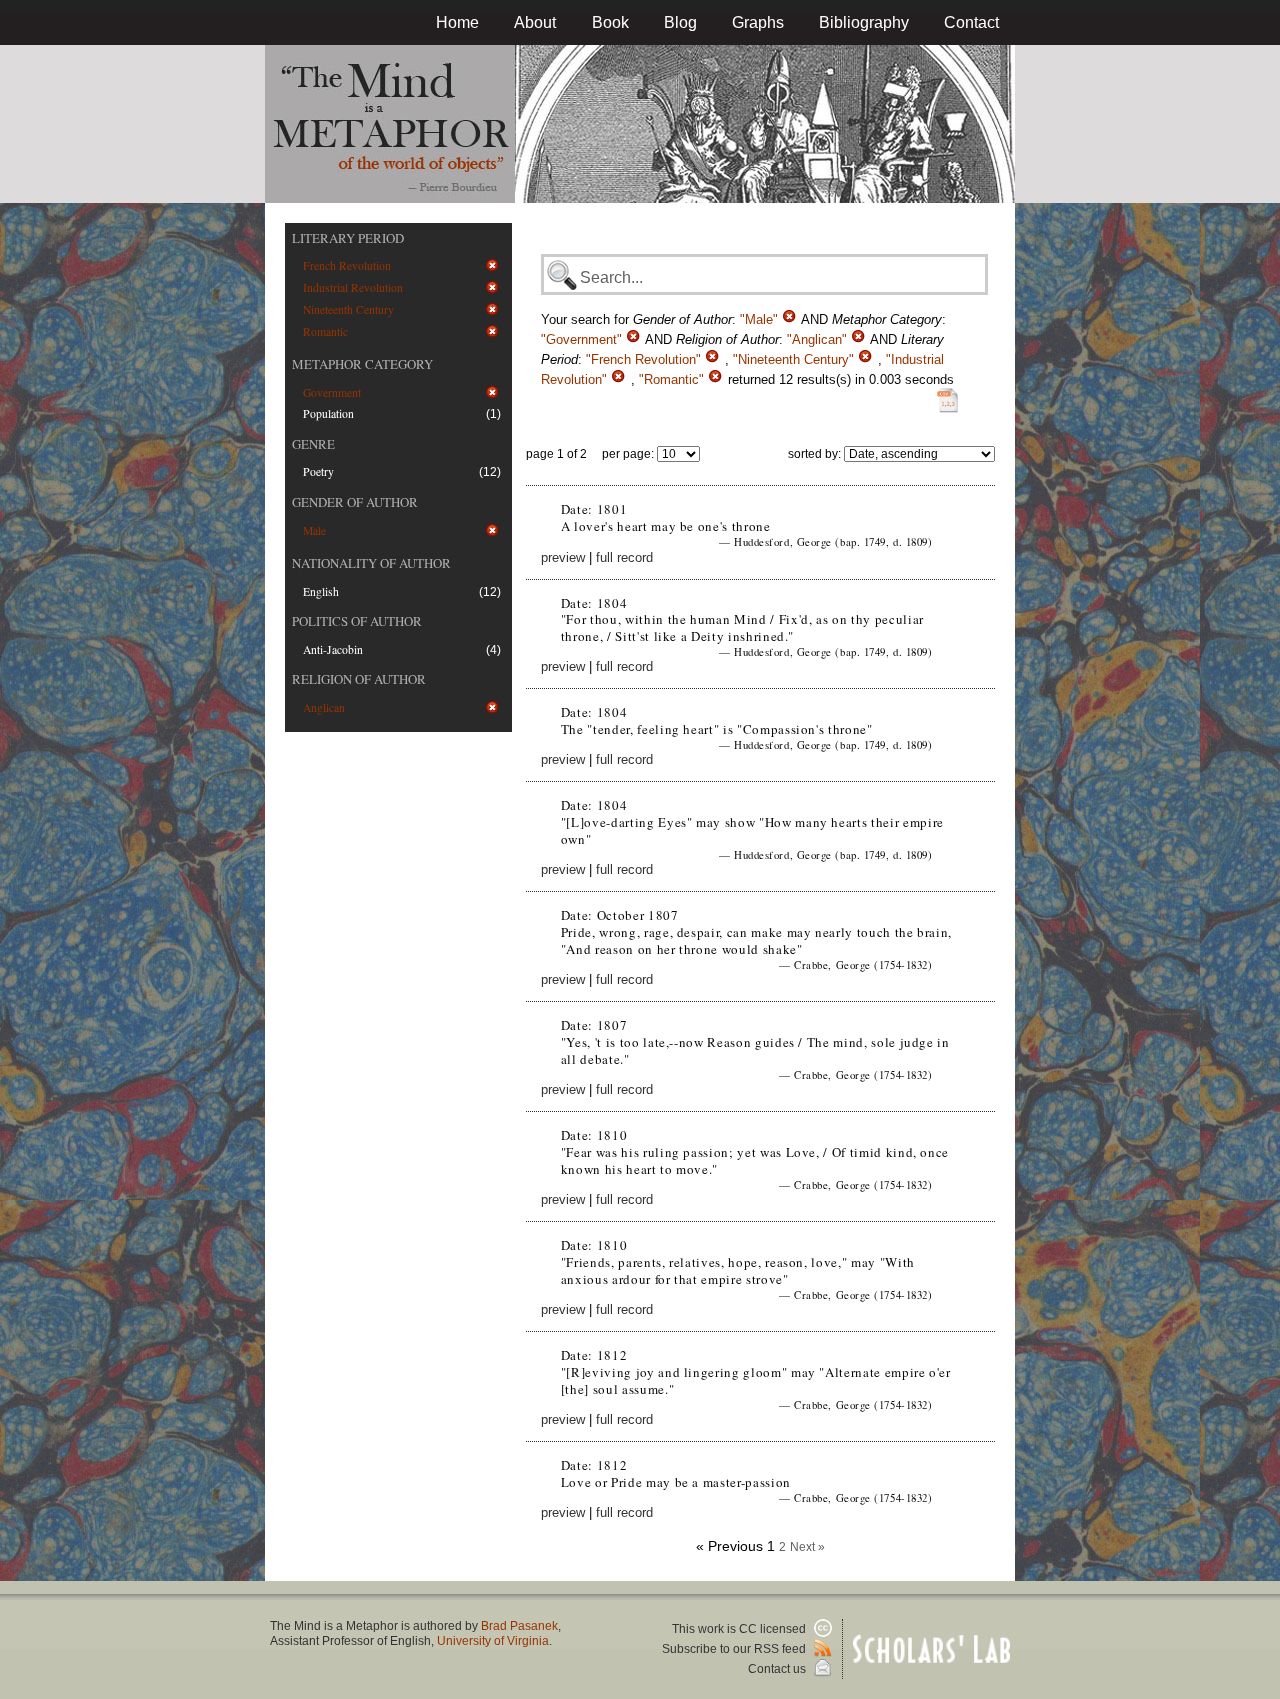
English (321, 591)
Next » (807, 1547)
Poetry (318, 471)
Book (610, 22)
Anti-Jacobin (333, 649)
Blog (680, 22)
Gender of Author (355, 502)
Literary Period (348, 238)
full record (624, 557)
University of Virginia (493, 1641)
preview (563, 557)
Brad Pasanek (519, 1626)
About (535, 22)
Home (457, 22)
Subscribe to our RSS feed (735, 1649)
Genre (313, 444)
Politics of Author (357, 621)
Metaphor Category (362, 364)
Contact (971, 22)
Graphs (758, 22)
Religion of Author (359, 679)
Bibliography (864, 22)
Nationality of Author (371, 563)
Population (328, 413)
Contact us (778, 1669)
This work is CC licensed (740, 1629)
